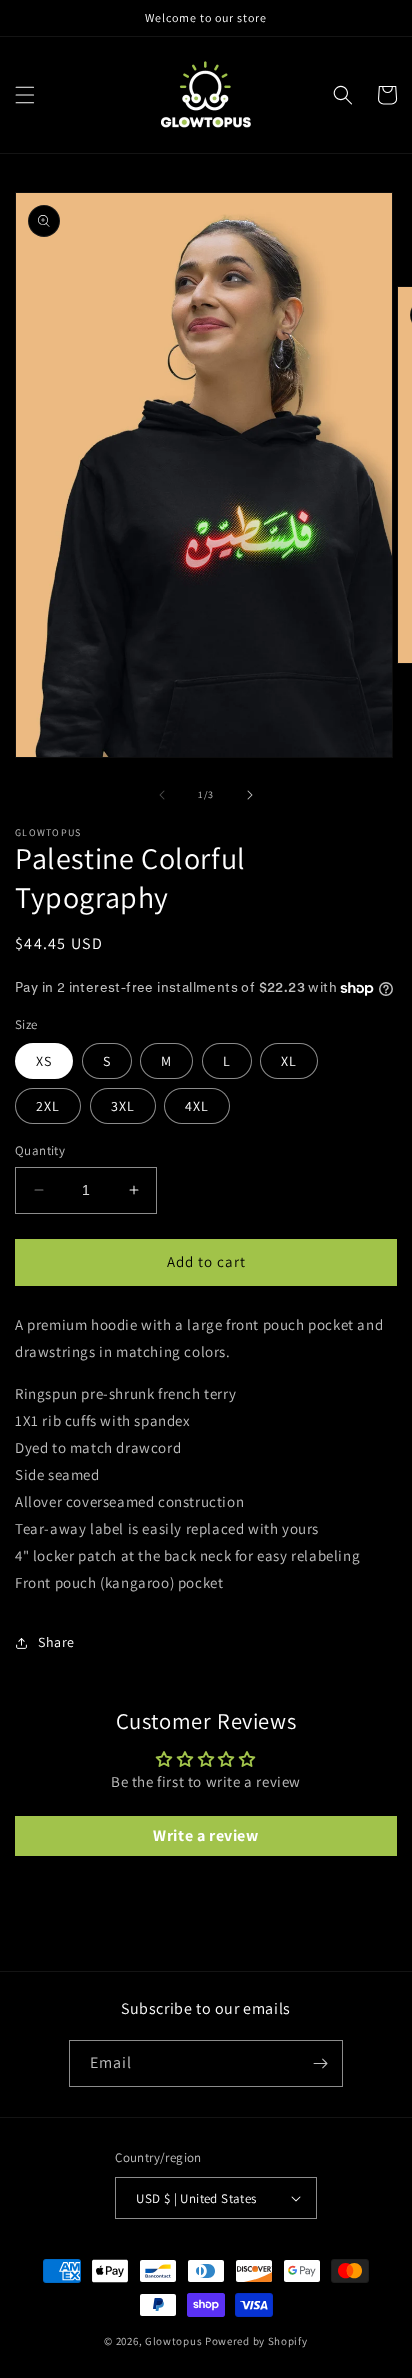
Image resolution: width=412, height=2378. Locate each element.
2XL (48, 1106)
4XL (197, 1106)
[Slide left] (162, 795)
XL (289, 1061)
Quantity (40, 1150)
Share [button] (56, 1642)
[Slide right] (250, 795)
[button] (25, 95)
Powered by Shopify (256, 2341)
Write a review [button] (205, 1835)
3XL (123, 1106)
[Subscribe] (320, 2063)
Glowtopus (173, 2341)
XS (44, 1061)
